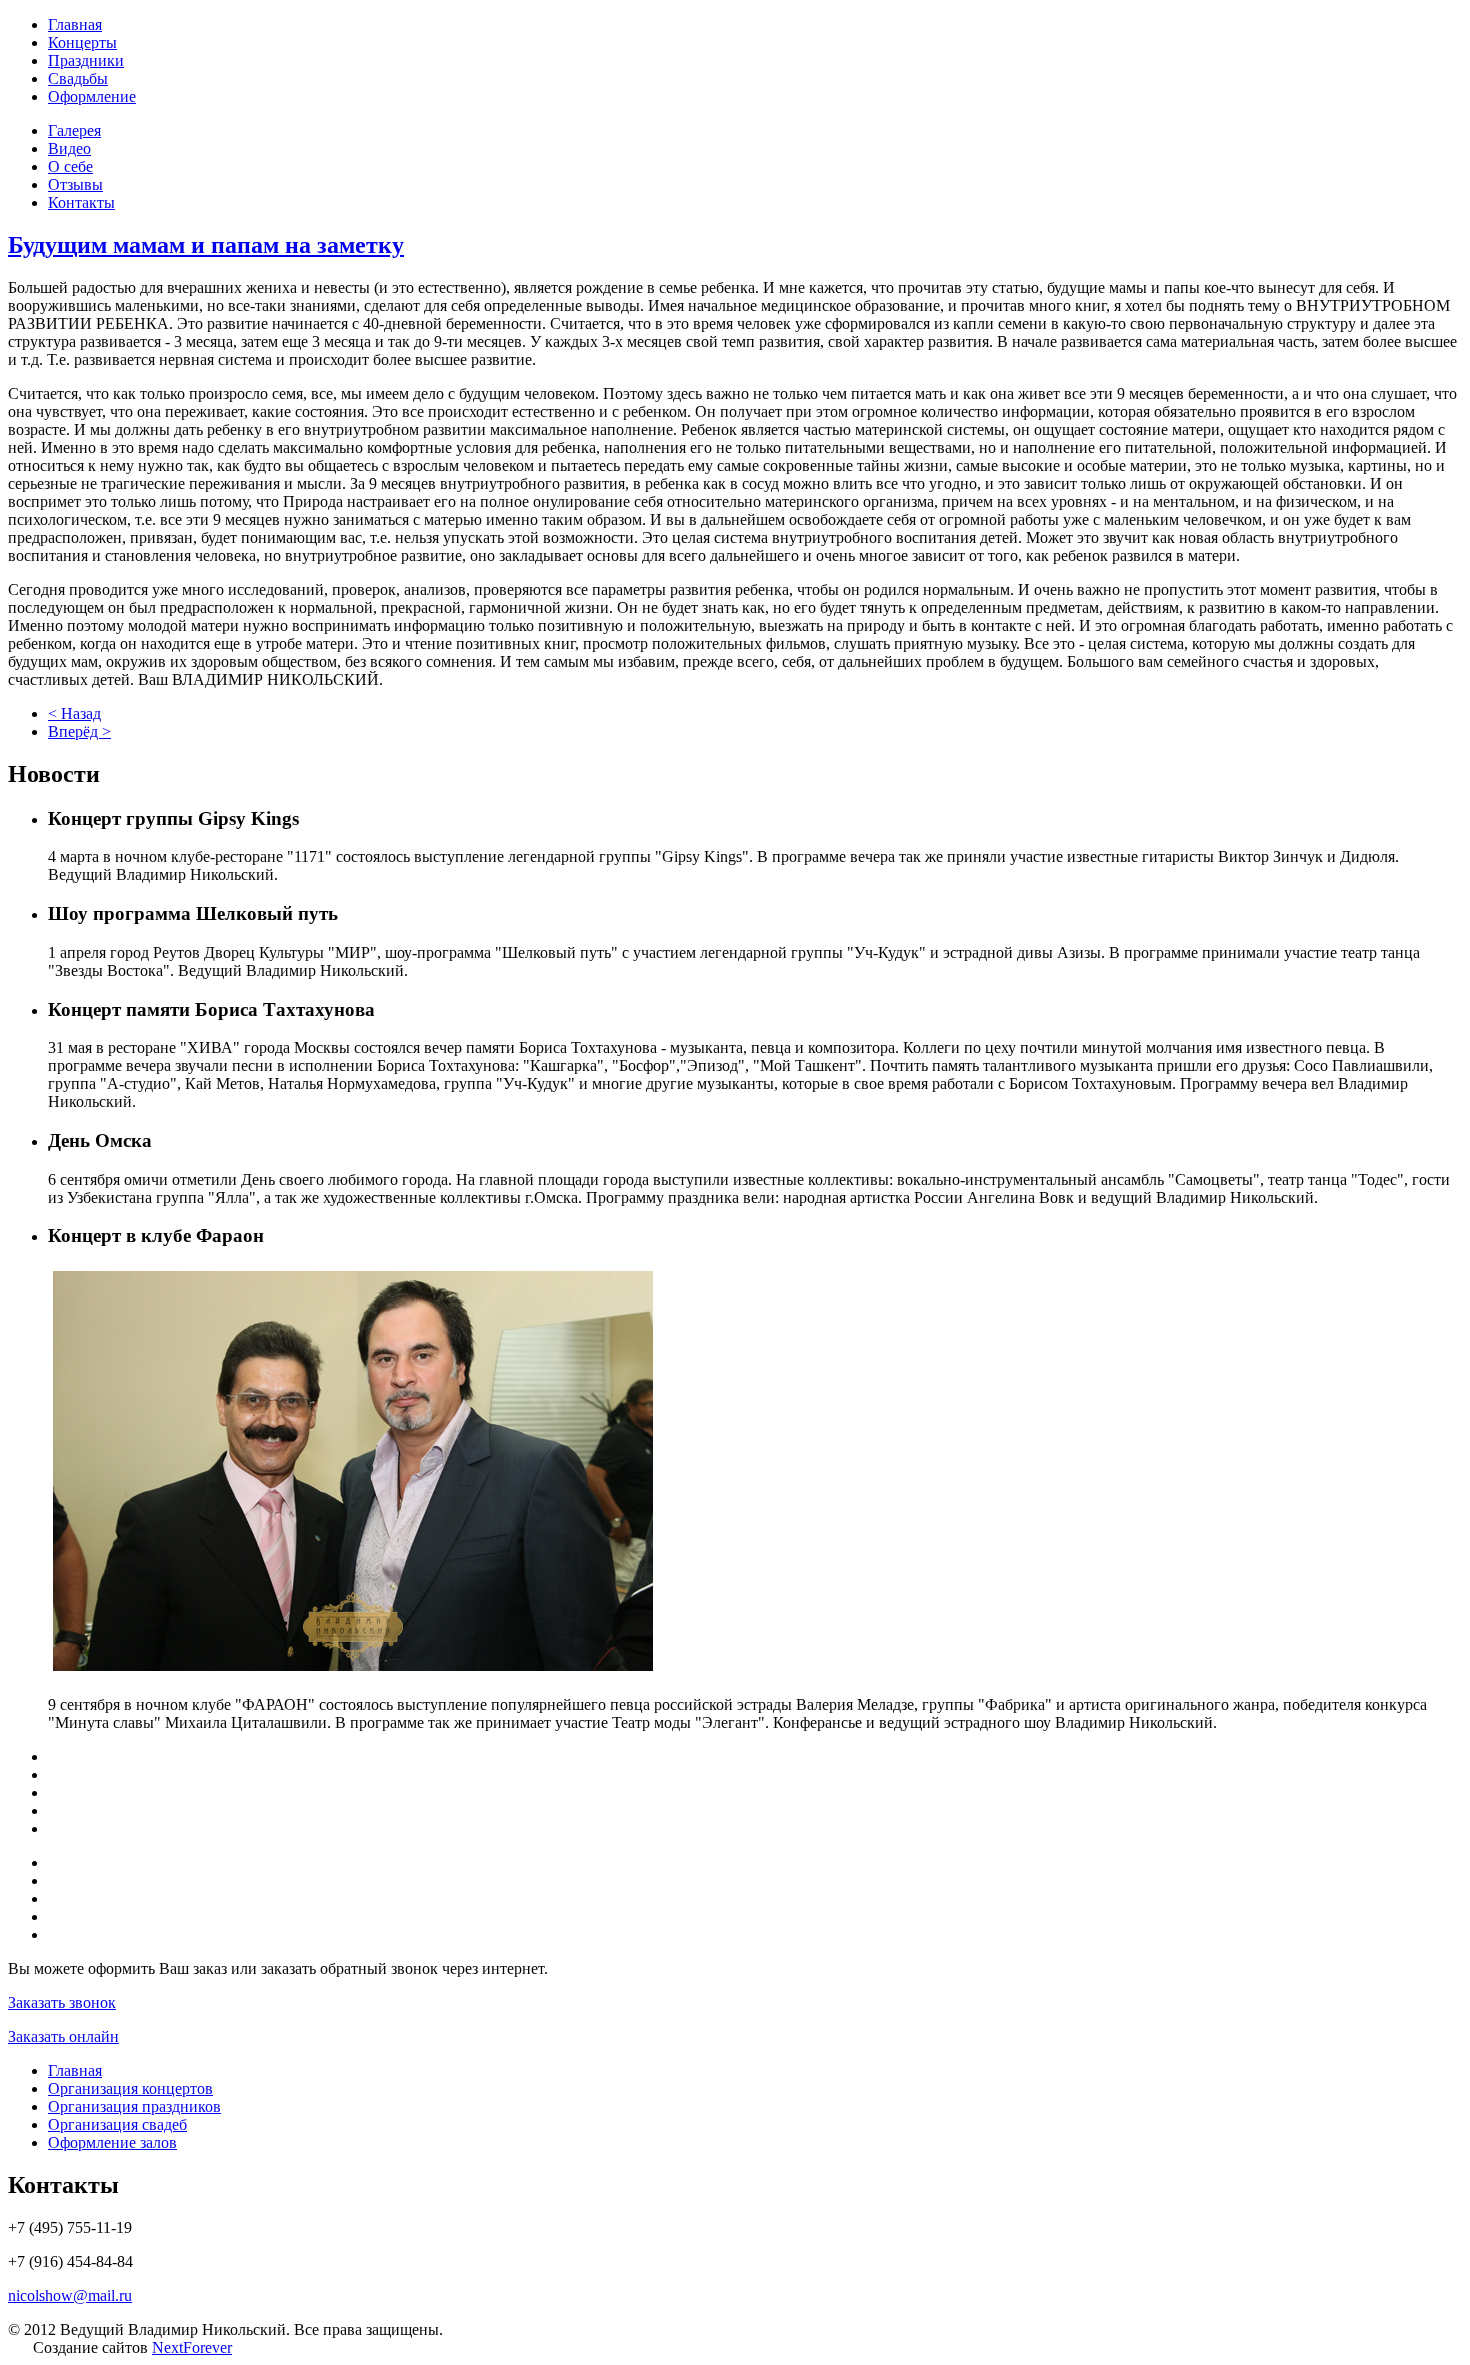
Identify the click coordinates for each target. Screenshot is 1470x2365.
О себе (70, 166)
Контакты (81, 202)
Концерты (82, 42)
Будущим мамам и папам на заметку (206, 245)
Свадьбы (78, 78)
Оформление (92, 96)
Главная (75, 24)
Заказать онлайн (63, 2036)
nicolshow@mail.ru (70, 2295)
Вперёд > (79, 731)
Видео (69, 148)
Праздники (86, 60)
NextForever (192, 2347)
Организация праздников (134, 2106)
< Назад (74, 713)
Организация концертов (130, 2088)
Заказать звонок (62, 2002)
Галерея (74, 130)
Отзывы (75, 184)
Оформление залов (112, 2142)
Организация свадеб (117, 2124)
